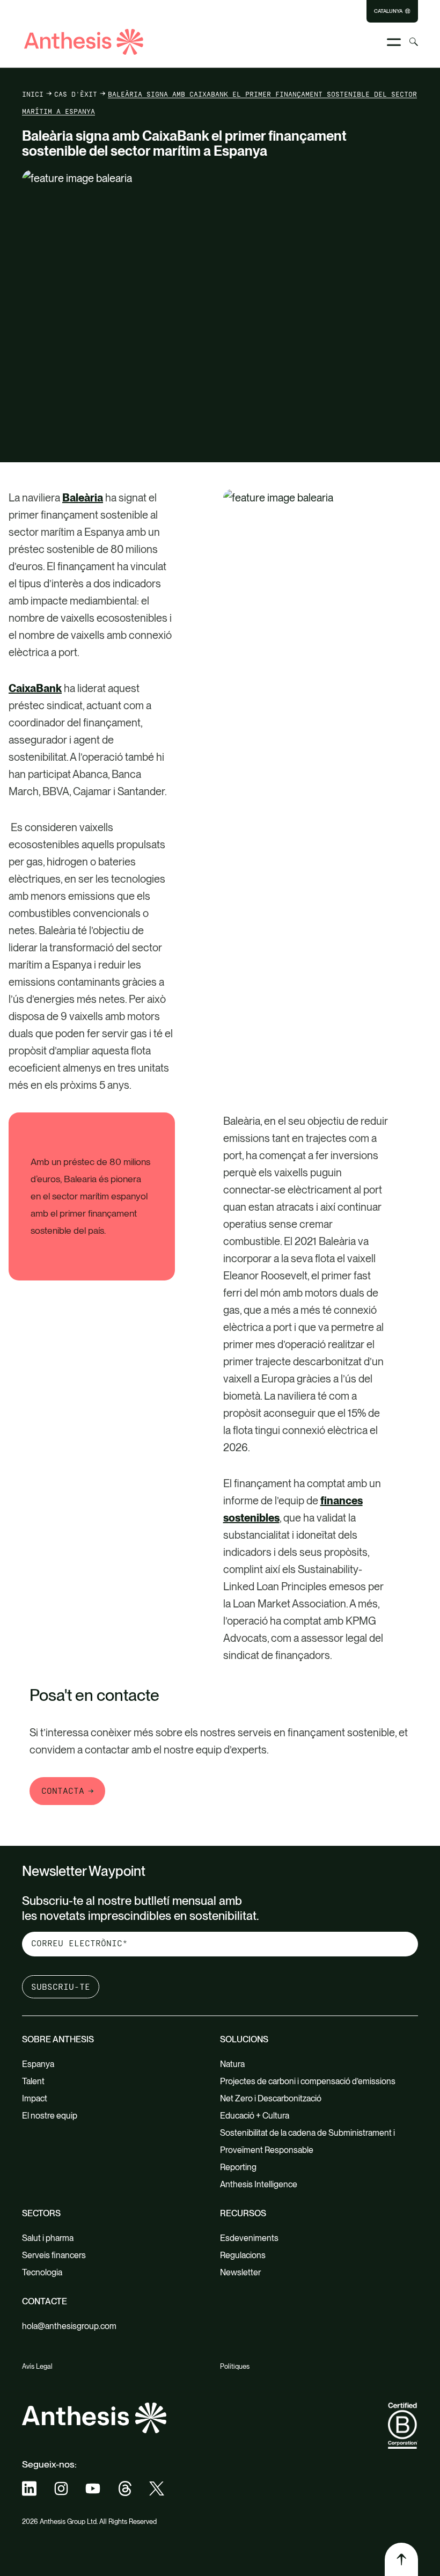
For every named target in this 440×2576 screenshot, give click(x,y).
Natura (232, 2064)
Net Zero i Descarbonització (271, 2098)
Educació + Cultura (255, 2116)
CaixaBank (35, 688)
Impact (35, 2098)
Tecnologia (42, 2272)
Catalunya (388, 11)
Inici (33, 94)
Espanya (38, 2064)
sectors (41, 2213)
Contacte (45, 2301)
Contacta (63, 1791)
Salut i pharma (48, 2238)
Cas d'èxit (76, 94)
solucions (244, 2039)
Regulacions (243, 2255)
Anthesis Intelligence (259, 2184)
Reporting (238, 2167)
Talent (33, 2081)
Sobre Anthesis (58, 2039)
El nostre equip (50, 2116)
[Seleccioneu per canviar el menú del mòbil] (394, 42)
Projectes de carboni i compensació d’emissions (308, 2081)
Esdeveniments (249, 2238)
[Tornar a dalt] (401, 2559)
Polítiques (235, 2366)
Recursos (243, 2213)
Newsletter (240, 2272)
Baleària (83, 498)
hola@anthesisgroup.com (69, 2326)
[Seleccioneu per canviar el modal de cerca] (414, 42)
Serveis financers (54, 2255)
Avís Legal (37, 2366)
